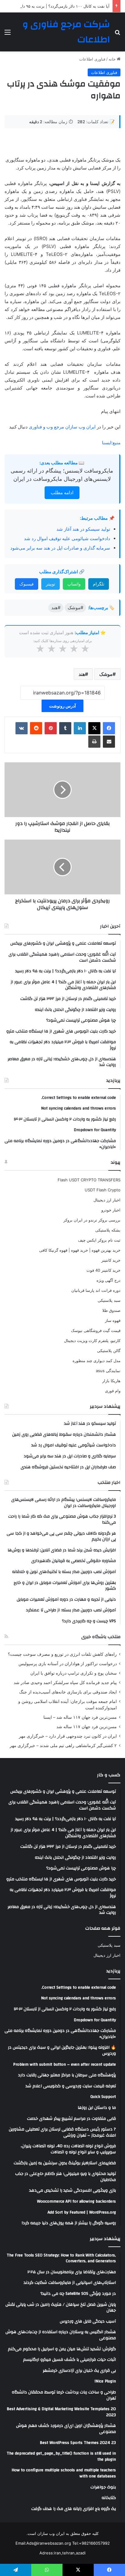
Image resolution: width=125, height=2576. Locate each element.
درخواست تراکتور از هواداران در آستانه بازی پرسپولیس (68, 1664)
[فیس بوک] (109, 728)
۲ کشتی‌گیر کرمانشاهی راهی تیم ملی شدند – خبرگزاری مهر (63, 1746)
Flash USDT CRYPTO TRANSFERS (89, 1180)
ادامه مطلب (62, 493)
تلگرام (99, 584)
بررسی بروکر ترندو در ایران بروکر (92, 1220)
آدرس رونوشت (62, 706)
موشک (106, 674)
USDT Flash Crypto (103, 1190)
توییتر (51, 584)
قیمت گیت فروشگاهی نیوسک (96, 1330)
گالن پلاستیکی (109, 1351)
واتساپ (74, 584)
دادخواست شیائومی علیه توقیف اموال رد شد (67, 538)
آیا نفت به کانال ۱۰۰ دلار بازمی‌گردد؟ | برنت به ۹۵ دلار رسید (59, 6)
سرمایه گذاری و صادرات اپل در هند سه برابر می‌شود (60, 548)
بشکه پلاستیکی (108, 1230)
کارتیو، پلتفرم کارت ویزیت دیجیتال (92, 1340)
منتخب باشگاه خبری (101, 1637)
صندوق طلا (111, 1310)
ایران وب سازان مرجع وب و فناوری (63, 427)
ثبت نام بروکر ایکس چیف (99, 1240)
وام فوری (113, 1391)
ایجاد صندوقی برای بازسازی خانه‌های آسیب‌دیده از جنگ (68, 1692)
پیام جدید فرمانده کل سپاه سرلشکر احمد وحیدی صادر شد (65, 1683)
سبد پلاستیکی (109, 1300)
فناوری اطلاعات (92, 59)
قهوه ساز (113, 1320)
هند (82, 674)
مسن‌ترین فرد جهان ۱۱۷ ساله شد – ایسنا (80, 1717)
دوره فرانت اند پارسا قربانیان (96, 1290)
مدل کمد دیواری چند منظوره (96, 1361)
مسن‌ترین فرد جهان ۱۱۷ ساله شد (87, 1727)
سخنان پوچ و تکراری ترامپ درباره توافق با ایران (74, 1673)
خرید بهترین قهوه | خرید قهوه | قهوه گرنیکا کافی (80, 1250)
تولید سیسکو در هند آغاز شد (83, 529)
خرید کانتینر (111, 1260)
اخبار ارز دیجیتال (107, 1200)
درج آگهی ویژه (108, 1280)
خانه (113, 59)
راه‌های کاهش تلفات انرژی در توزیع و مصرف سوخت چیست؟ (62, 1654)
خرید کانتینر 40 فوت (103, 1270)
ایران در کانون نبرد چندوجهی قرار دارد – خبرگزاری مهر (68, 1736)
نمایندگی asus (108, 1371)
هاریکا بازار (111, 1381)
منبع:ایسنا (111, 443)
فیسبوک (27, 584)
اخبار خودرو (111, 1210)
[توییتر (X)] (94, 728)
